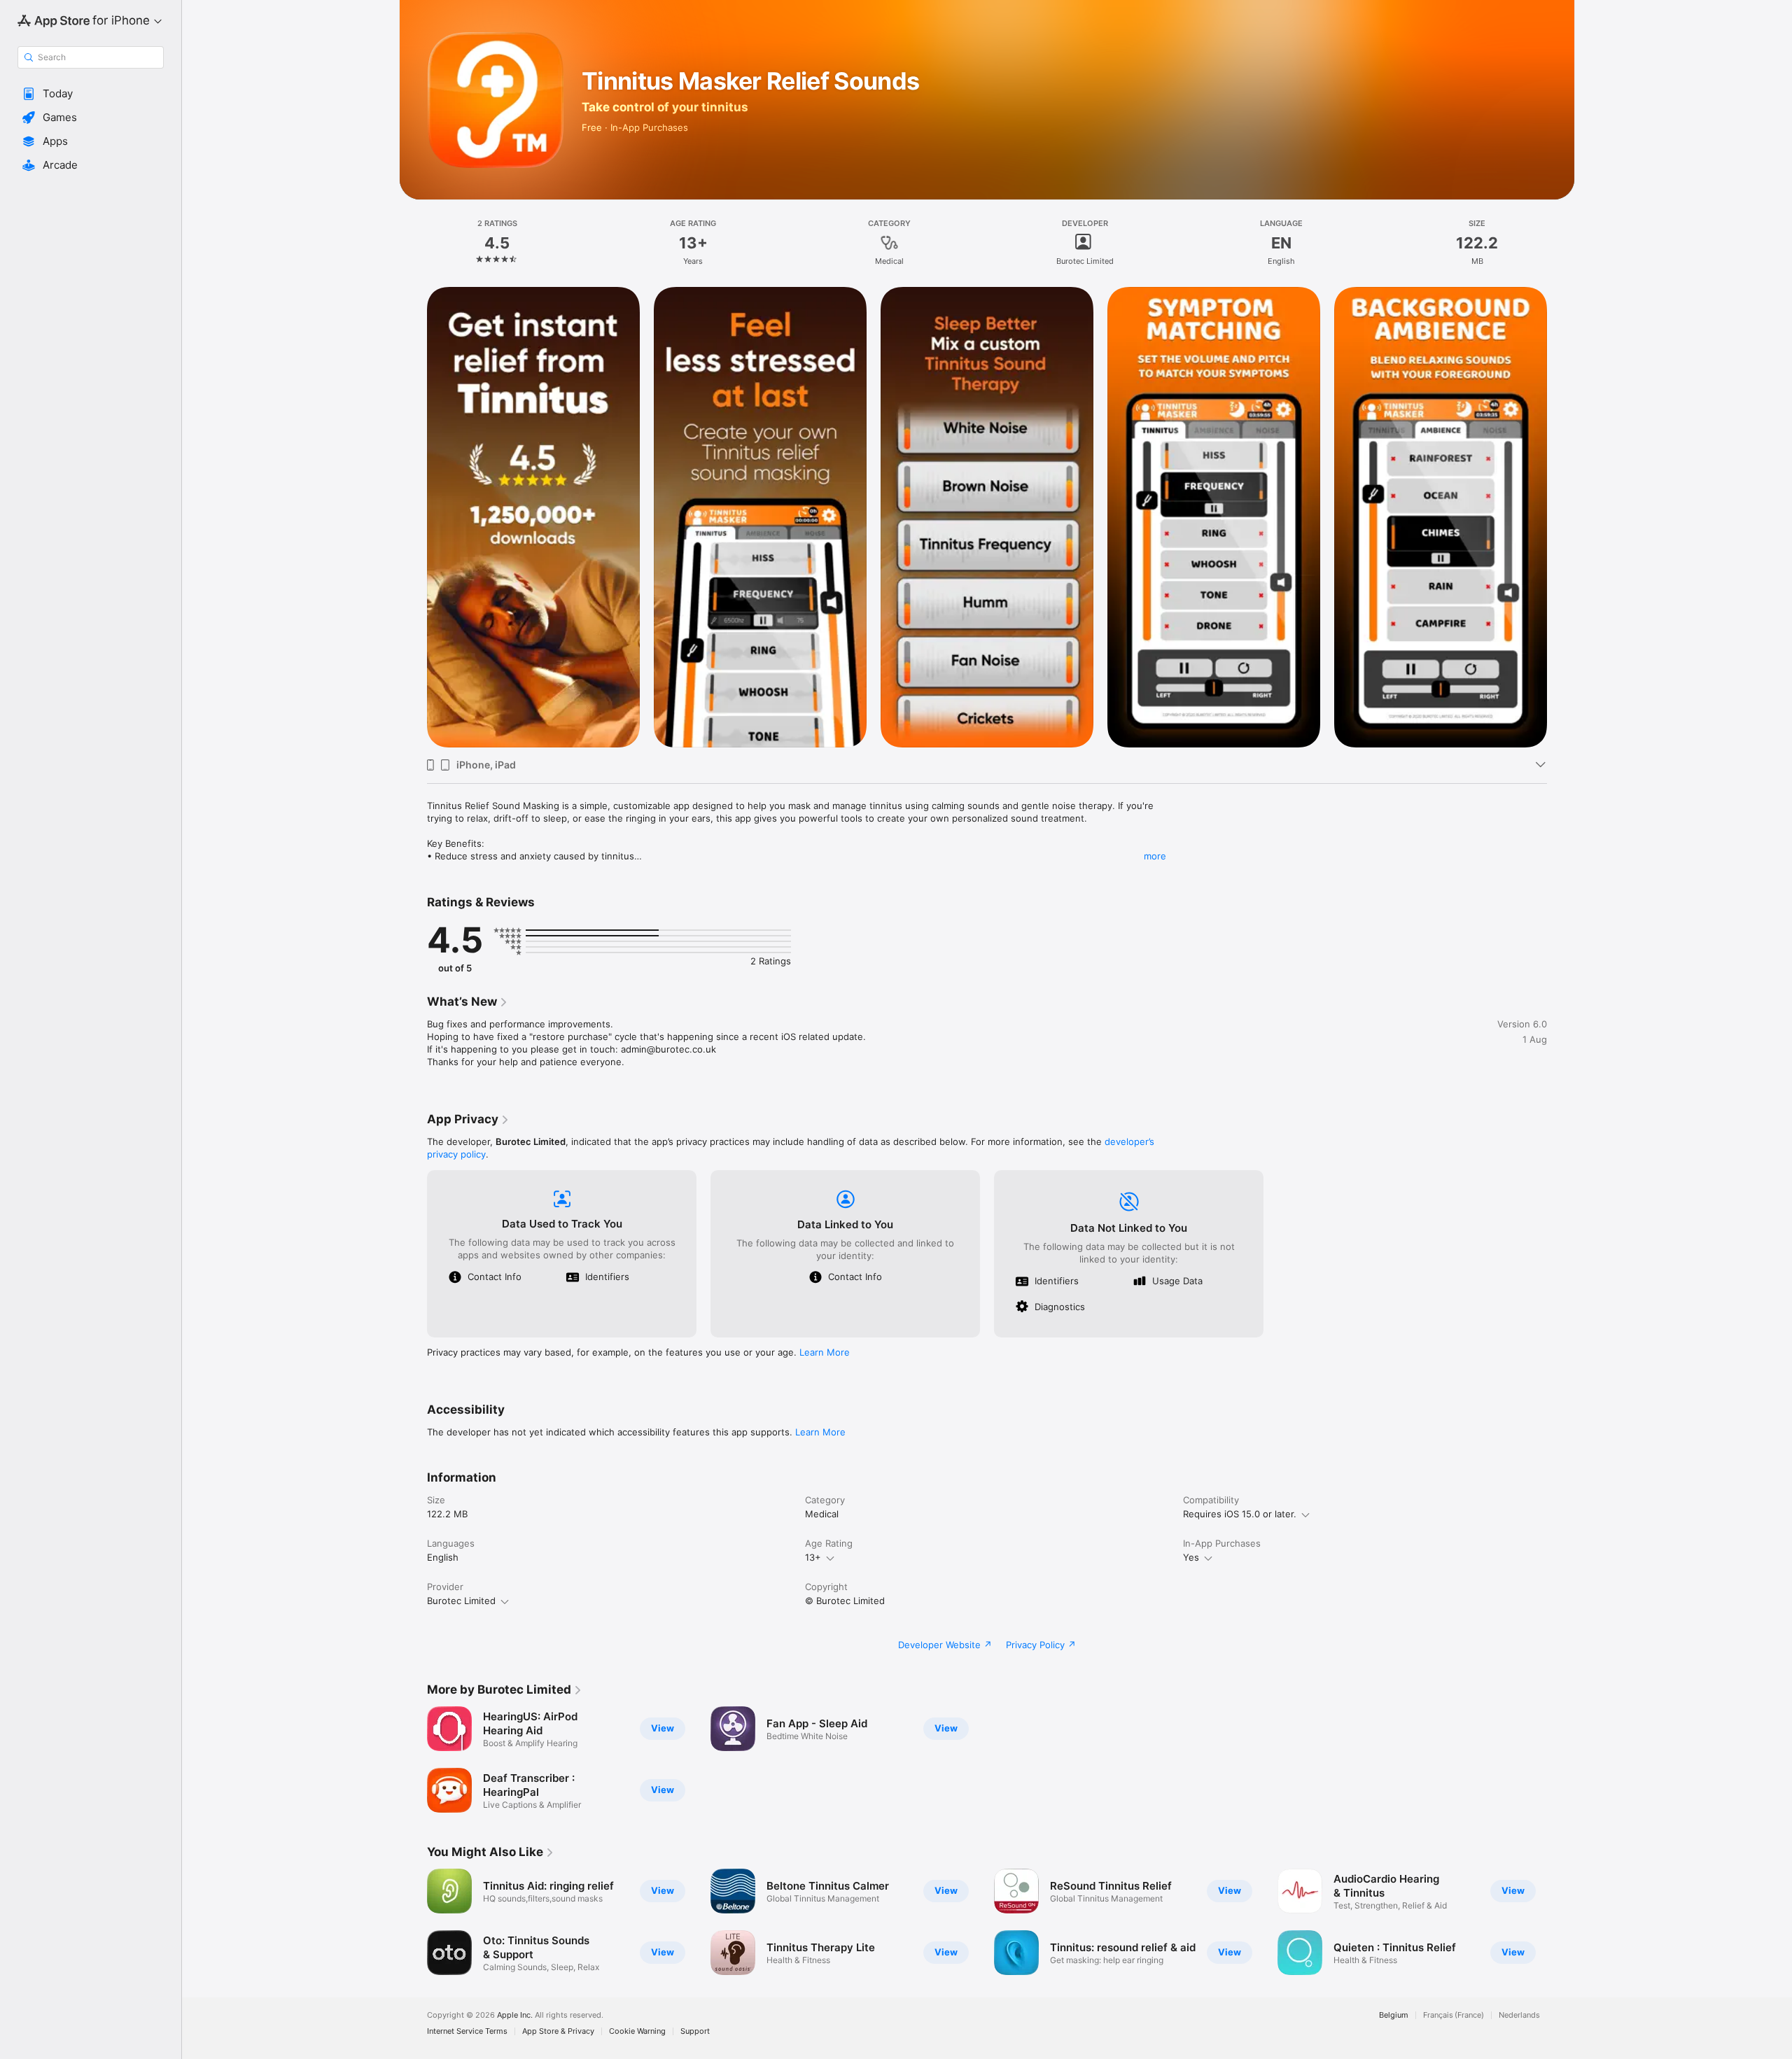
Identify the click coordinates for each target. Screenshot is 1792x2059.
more (1155, 856)
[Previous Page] (413, 517)
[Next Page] (1561, 517)
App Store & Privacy (558, 2031)
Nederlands (1519, 2015)
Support (695, 2031)
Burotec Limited (461, 1601)
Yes (1191, 1557)
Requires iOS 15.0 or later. (1240, 1514)
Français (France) (1454, 2015)
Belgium (1394, 2015)
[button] (91, 94)
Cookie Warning (637, 2031)
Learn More (825, 1352)
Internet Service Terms (467, 2031)
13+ (813, 1557)
